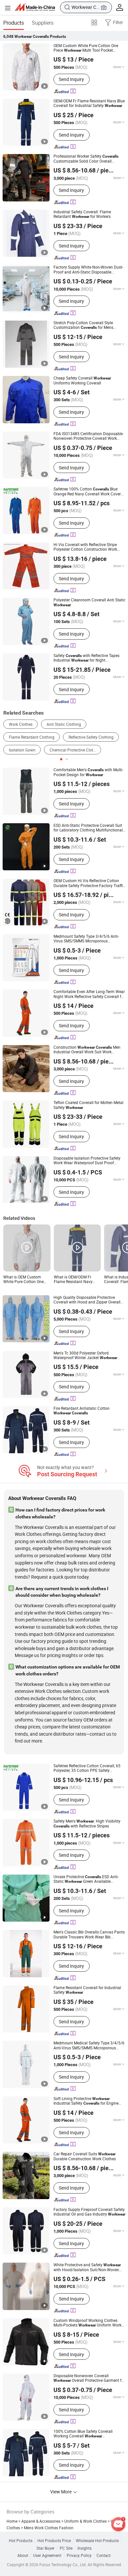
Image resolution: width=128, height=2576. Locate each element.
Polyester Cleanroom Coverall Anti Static (89, 602)
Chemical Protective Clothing (75, 750)
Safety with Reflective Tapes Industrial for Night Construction (86, 658)
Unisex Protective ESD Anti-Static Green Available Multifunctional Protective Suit (86, 1879)
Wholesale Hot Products (97, 2541)
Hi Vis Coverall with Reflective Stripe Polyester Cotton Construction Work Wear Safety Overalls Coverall (88, 547)
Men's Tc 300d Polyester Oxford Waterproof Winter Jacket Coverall (85, 1356)
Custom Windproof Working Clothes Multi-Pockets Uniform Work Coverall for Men (87, 2323)
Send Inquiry (71, 79)
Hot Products (21, 2541)
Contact (104, 2556)
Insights (85, 2548)
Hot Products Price (54, 2541)
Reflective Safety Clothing (91, 737)
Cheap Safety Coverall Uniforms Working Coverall (82, 381)
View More (61, 2492)
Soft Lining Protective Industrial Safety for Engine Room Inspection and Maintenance (86, 2101)
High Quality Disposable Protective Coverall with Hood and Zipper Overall (87, 1300)
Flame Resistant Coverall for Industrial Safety (87, 1990)
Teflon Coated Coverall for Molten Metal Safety (88, 1105)
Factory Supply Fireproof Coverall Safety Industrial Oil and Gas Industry (89, 2212)
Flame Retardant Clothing (32, 737)
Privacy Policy (79, 2556)
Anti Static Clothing (64, 724)
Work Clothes (21, 724)
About (23, 2556)
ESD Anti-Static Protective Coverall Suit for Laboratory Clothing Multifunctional (88, 828)
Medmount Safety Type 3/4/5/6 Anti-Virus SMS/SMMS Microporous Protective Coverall (86, 939)
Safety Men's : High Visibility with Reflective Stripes (87, 1824)
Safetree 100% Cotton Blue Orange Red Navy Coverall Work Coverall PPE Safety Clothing (89, 492)
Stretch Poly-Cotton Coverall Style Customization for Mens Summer (83, 325)
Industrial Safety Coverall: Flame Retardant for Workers (82, 214)
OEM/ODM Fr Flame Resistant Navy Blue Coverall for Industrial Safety (89, 104)
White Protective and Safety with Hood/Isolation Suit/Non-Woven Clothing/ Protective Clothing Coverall (87, 2267)
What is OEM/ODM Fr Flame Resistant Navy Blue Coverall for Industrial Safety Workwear (77, 1280)
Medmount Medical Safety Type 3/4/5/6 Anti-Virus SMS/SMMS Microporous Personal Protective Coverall (89, 2046)
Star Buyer (45, 2548)
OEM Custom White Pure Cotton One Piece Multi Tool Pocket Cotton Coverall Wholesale (86, 48)
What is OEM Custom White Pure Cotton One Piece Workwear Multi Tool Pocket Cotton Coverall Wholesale (27, 1280)
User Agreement (47, 2556)
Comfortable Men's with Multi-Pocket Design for (88, 772)
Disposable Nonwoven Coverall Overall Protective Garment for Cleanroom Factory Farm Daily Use (89, 2378)
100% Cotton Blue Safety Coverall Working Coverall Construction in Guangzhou (86, 2434)
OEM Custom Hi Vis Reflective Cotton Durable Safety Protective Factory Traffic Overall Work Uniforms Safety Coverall (89, 883)
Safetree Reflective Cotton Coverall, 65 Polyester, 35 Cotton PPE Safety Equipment (87, 1768)
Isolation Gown (22, 750)
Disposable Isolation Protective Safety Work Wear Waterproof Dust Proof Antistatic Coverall (87, 1161)
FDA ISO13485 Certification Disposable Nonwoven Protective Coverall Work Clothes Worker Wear (88, 436)
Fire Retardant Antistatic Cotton (82, 1411)
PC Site (66, 2548)
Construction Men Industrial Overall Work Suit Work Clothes (87, 1050)
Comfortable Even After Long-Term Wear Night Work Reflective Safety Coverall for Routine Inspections (89, 994)
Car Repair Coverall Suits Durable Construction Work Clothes (85, 2156)
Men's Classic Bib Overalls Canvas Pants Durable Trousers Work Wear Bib (89, 1935)
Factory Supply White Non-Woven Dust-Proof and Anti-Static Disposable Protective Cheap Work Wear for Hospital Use (88, 270)
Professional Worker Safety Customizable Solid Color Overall (86, 159)
